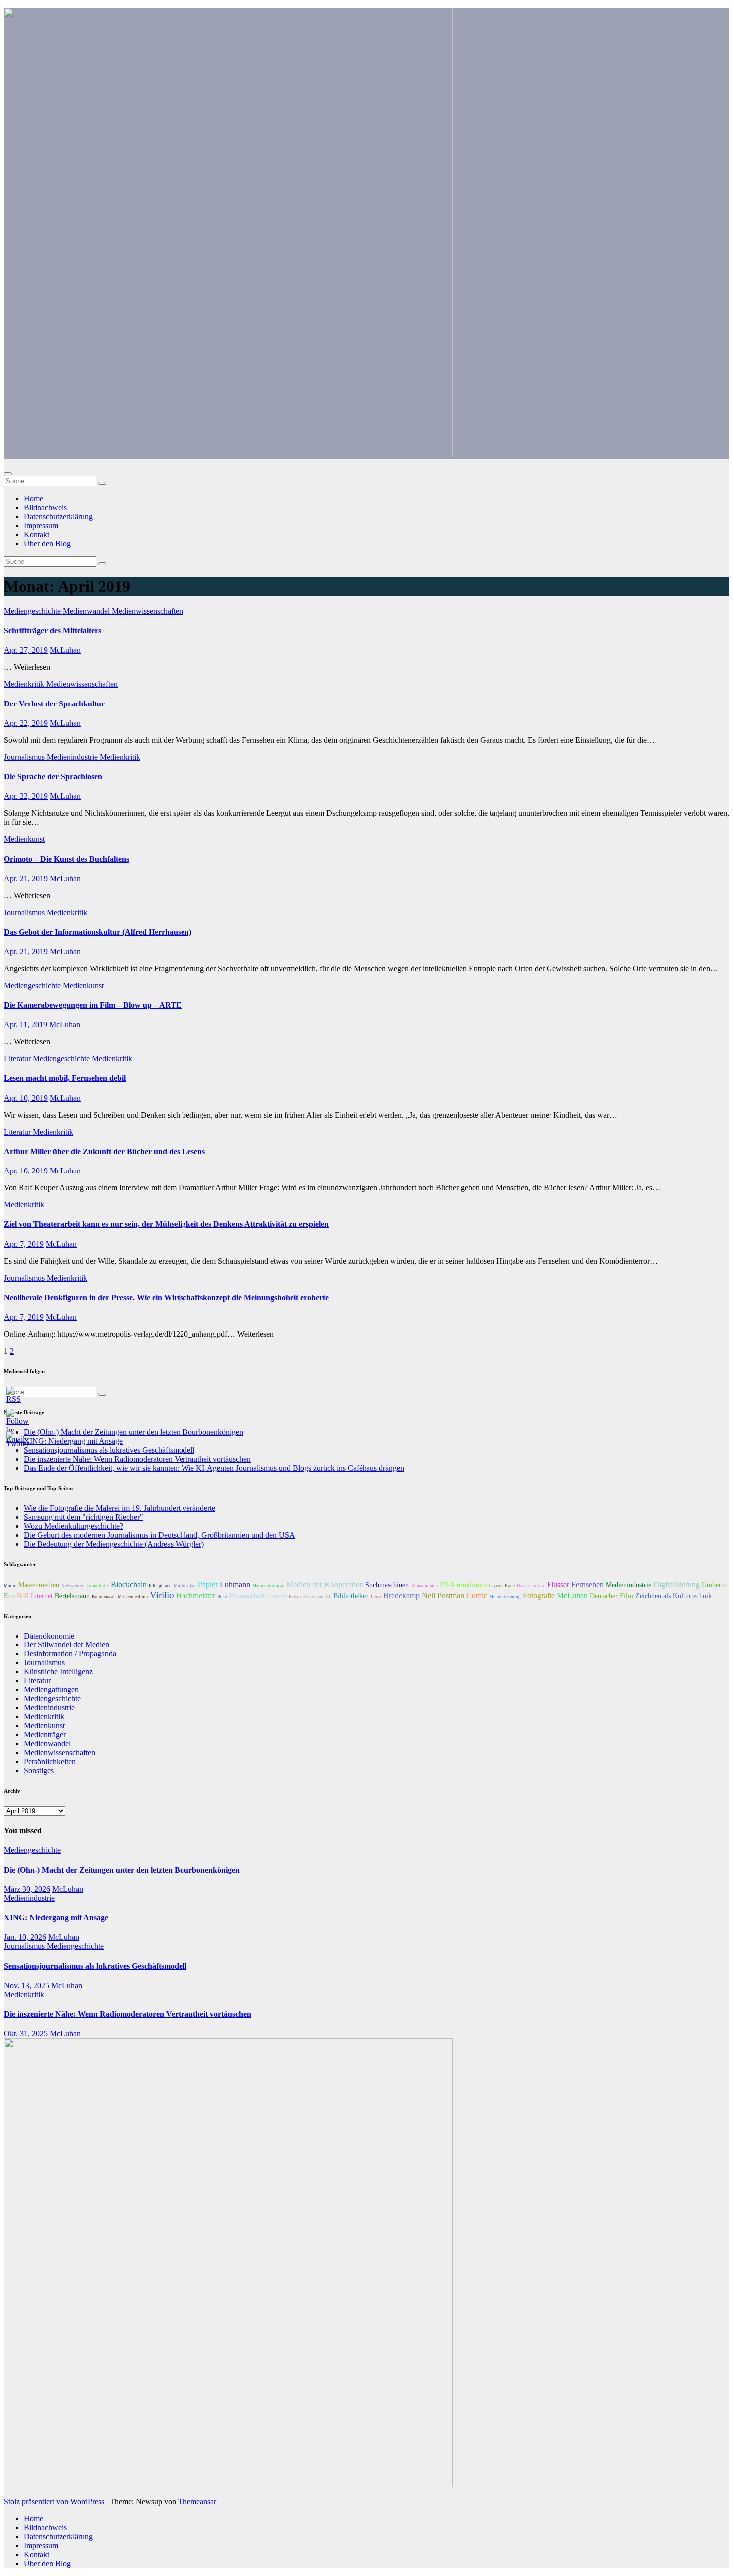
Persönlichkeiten (50, 1761)
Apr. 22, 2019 (26, 723)
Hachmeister (196, 1595)
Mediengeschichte (33, 611)
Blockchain (129, 1584)
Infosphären (160, 1586)
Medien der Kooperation (325, 1584)
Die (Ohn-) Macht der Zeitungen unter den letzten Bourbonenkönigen (134, 1432)
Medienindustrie (73, 757)
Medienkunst (24, 839)
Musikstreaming (505, 1597)
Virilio (162, 1595)
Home (34, 499)
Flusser (558, 1584)
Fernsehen (588, 1584)
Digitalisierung (676, 1584)
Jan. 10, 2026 (25, 1937)
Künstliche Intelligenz (58, 1672)
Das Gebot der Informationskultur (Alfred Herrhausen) (98, 932)
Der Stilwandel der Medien (67, 1645)
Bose (222, 1597)
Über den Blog (47, 544)
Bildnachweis (45, 508)
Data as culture (531, 1586)
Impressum (41, 526)
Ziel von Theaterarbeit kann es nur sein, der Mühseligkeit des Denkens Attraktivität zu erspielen (166, 1224)
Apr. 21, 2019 (26, 878)
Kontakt (37, 535)
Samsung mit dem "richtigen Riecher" (84, 1517)
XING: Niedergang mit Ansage (56, 1918)
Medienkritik (25, 684)
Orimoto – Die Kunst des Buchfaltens (67, 859)
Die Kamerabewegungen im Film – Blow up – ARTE (93, 1005)
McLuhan (65, 650)
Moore (10, 1586)
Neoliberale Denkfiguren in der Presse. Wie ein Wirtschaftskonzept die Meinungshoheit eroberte (166, 1297)
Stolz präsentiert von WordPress (55, 2501)
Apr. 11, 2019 (26, 1025)
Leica (376, 1597)
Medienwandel (87, 611)
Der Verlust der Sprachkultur (54, 704)
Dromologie (97, 1586)
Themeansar (197, 2501)
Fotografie (539, 1595)
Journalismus (25, 757)
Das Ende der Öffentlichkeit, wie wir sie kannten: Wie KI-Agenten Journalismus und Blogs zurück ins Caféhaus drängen (214, 1468)
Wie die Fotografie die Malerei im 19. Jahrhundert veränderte (120, 1508)
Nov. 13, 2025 (27, 1986)
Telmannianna (424, 1586)
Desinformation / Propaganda (70, 1654)
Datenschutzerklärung (58, 517)
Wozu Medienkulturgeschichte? (74, 1526)
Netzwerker (72, 1586)
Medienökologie (268, 1586)
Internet (42, 1596)
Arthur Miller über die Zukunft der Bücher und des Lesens (104, 1151)
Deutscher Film (612, 1596)
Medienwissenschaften (147, 611)
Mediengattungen (51, 1690)
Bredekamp (402, 1595)
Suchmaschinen (387, 1585)
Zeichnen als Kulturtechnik (673, 1596)
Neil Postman (443, 1595)
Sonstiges (39, 1770)
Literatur (18, 1058)
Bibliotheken (351, 1596)
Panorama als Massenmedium (120, 1597)
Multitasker (185, 1586)
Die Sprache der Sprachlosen (53, 777)
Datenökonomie (49, 1636)
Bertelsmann (72, 1596)
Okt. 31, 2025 (26, 2033)
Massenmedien (39, 1585)
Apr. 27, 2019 (26, 650)
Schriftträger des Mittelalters (53, 630)
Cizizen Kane (502, 1586)
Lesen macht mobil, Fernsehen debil (65, 1078)
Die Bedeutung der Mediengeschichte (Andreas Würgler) (114, 1544)
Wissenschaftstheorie (258, 1596)
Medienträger (45, 1735)
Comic (477, 1595)
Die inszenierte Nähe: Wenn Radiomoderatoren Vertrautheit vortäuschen (137, 1459)
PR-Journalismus (463, 1585)
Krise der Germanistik (310, 1597)
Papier (208, 1584)
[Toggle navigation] (8, 474)
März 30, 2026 (27, 1889)
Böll (23, 1596)
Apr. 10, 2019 (26, 1098)
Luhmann (235, 1584)
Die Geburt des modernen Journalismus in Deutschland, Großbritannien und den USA (160, 1535)
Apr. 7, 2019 (24, 1244)
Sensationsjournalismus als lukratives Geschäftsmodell (95, 1966)
